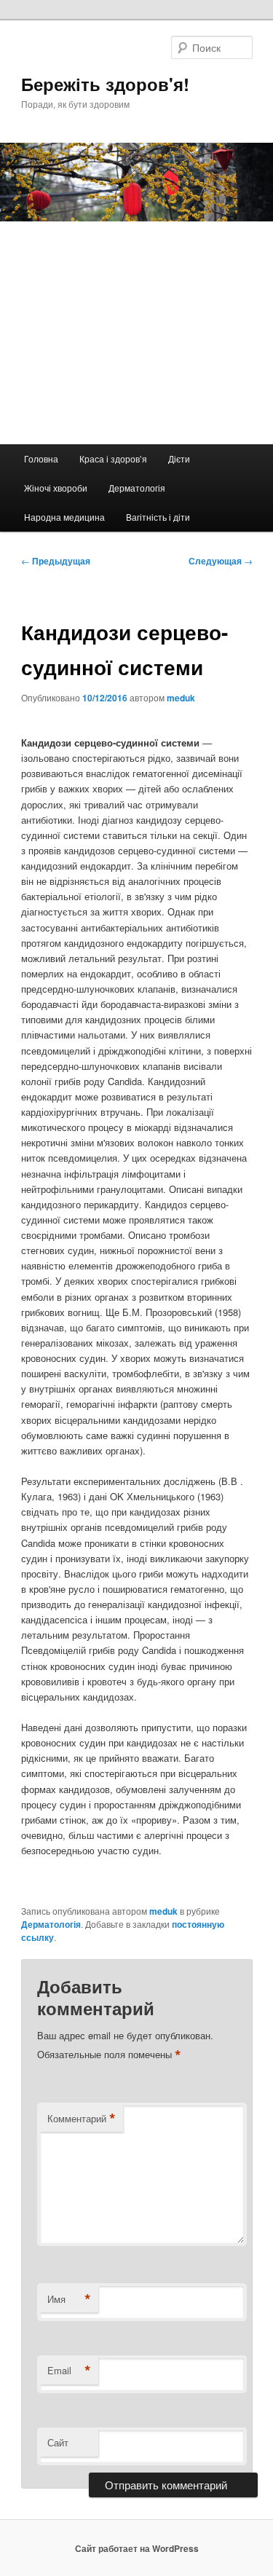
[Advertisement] (136, 333)
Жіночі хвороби (56, 488)
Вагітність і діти (158, 517)
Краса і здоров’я (113, 458)
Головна (41, 458)
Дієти (179, 458)
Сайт (58, 2442)
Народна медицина (64, 517)
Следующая (221, 561)
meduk (181, 698)
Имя (69, 2299)
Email (69, 2371)
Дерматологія (137, 488)
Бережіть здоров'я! (105, 84)
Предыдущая (56, 561)
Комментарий (82, 2119)
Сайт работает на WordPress (137, 2548)
